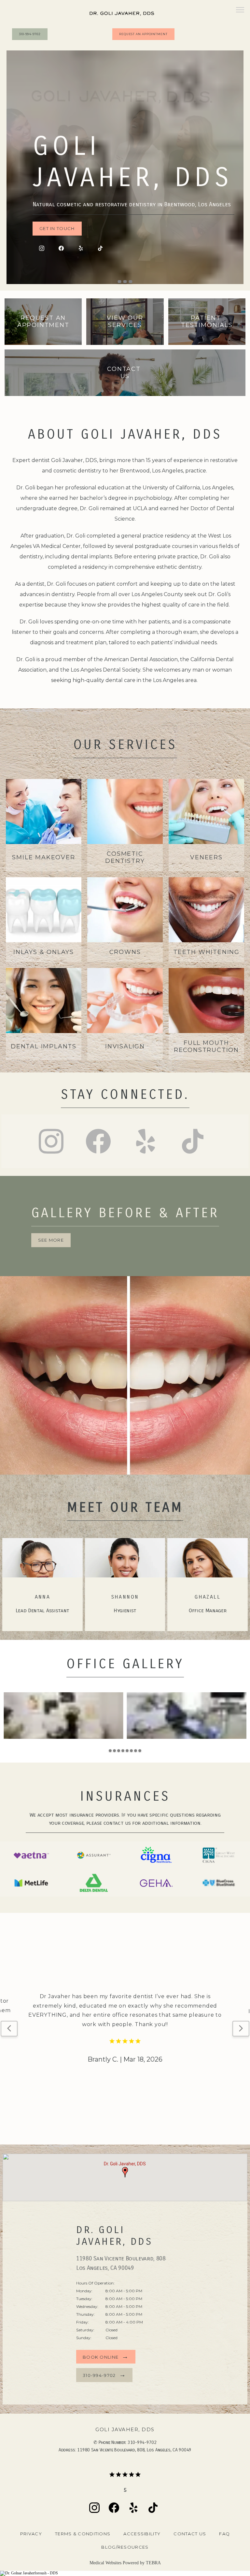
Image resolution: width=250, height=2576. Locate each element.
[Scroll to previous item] (9, 2029)
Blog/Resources (125, 2547)
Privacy (31, 2534)
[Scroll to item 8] (140, 1751)
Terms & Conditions (83, 2534)
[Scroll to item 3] (119, 1751)
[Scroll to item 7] (136, 1751)
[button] (240, 10)
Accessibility (142, 2534)
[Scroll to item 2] (114, 1751)
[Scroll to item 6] (131, 1751)
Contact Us (190, 2534)
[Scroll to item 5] (127, 1751)
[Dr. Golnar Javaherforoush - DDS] (125, 2573)
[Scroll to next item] (241, 2029)
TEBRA (153, 2563)
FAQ (224, 2534)
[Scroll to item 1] (110, 1751)
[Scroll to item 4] (123, 1751)
